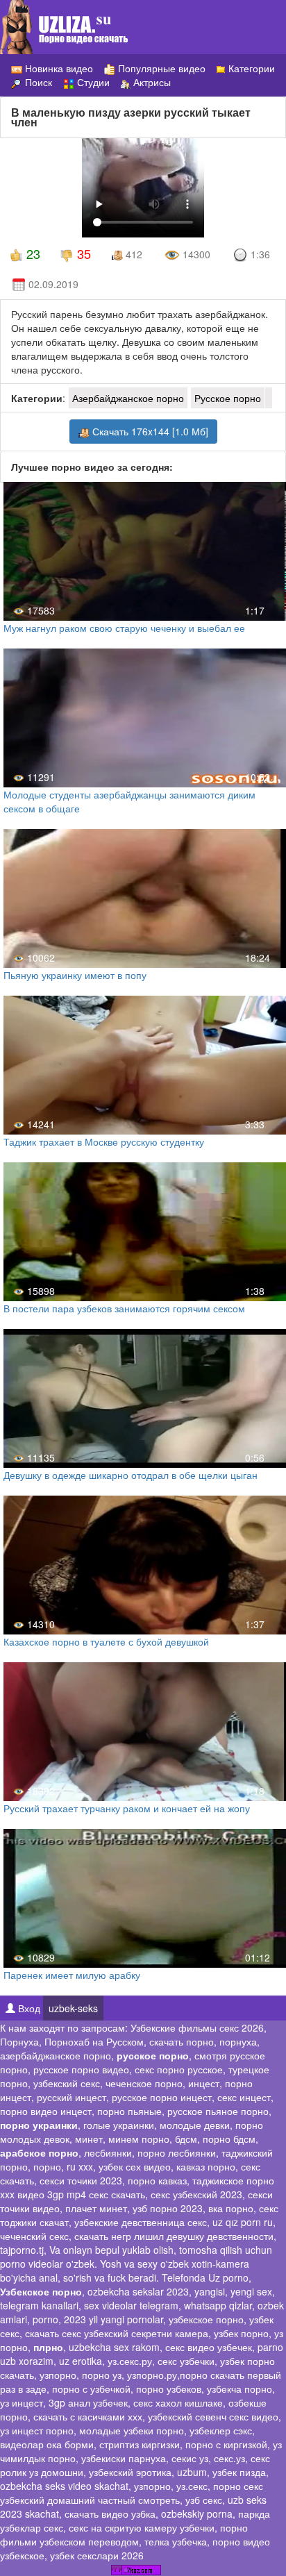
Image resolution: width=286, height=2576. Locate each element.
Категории (250, 68)
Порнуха (19, 2041)
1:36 (259, 254)
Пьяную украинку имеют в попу (75, 975)
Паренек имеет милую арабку (72, 1975)
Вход (28, 2008)
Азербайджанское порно (128, 398)
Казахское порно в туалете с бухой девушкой (106, 1641)
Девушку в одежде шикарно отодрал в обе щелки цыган (131, 1475)
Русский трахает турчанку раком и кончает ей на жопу (127, 1808)
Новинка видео (58, 68)
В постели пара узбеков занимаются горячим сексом (124, 1308)
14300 (195, 254)
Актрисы (151, 82)
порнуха (238, 2041)
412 (133, 254)
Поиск (37, 82)
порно (47, 2166)
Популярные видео (160, 68)
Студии (92, 82)
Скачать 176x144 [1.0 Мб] (149, 431)
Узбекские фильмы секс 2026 (197, 2027)
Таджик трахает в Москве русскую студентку (104, 1141)
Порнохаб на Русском (94, 2041)
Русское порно (228, 398)
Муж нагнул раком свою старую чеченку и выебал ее (124, 628)
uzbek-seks (73, 2008)
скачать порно (182, 2041)
